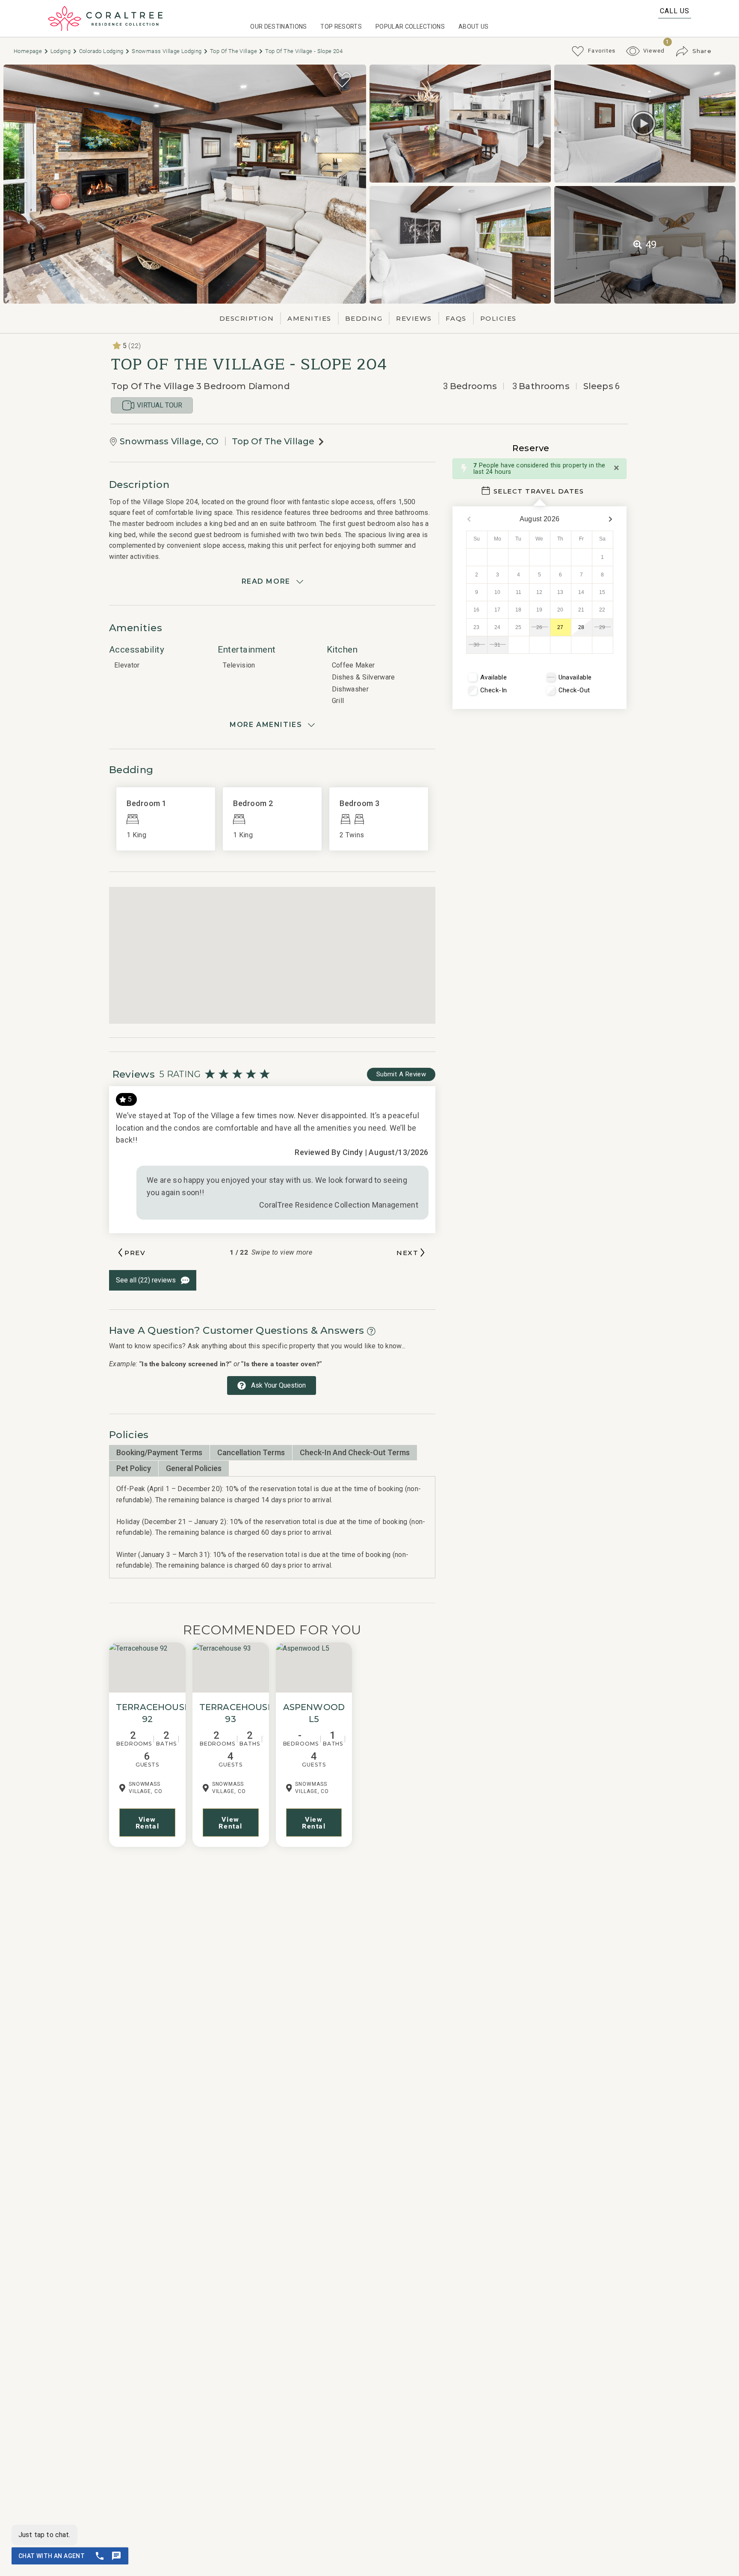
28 (581, 627)
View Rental (148, 1823)
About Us (474, 27)
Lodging (61, 51)
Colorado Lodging (102, 51)
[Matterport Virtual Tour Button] (643, 124)
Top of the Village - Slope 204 (304, 51)
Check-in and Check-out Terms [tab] (355, 1452)
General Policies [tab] (194, 1468)
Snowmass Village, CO (169, 441)
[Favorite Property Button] (342, 80)
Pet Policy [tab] (134, 1468)
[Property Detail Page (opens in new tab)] (147, 1668)
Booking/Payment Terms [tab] (159, 1452)
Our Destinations (278, 27)
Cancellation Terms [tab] (251, 1452)
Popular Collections (410, 27)
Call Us (675, 11)
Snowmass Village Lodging (167, 51)
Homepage (29, 51)
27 (560, 627)
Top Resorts (341, 27)
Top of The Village (234, 51)
